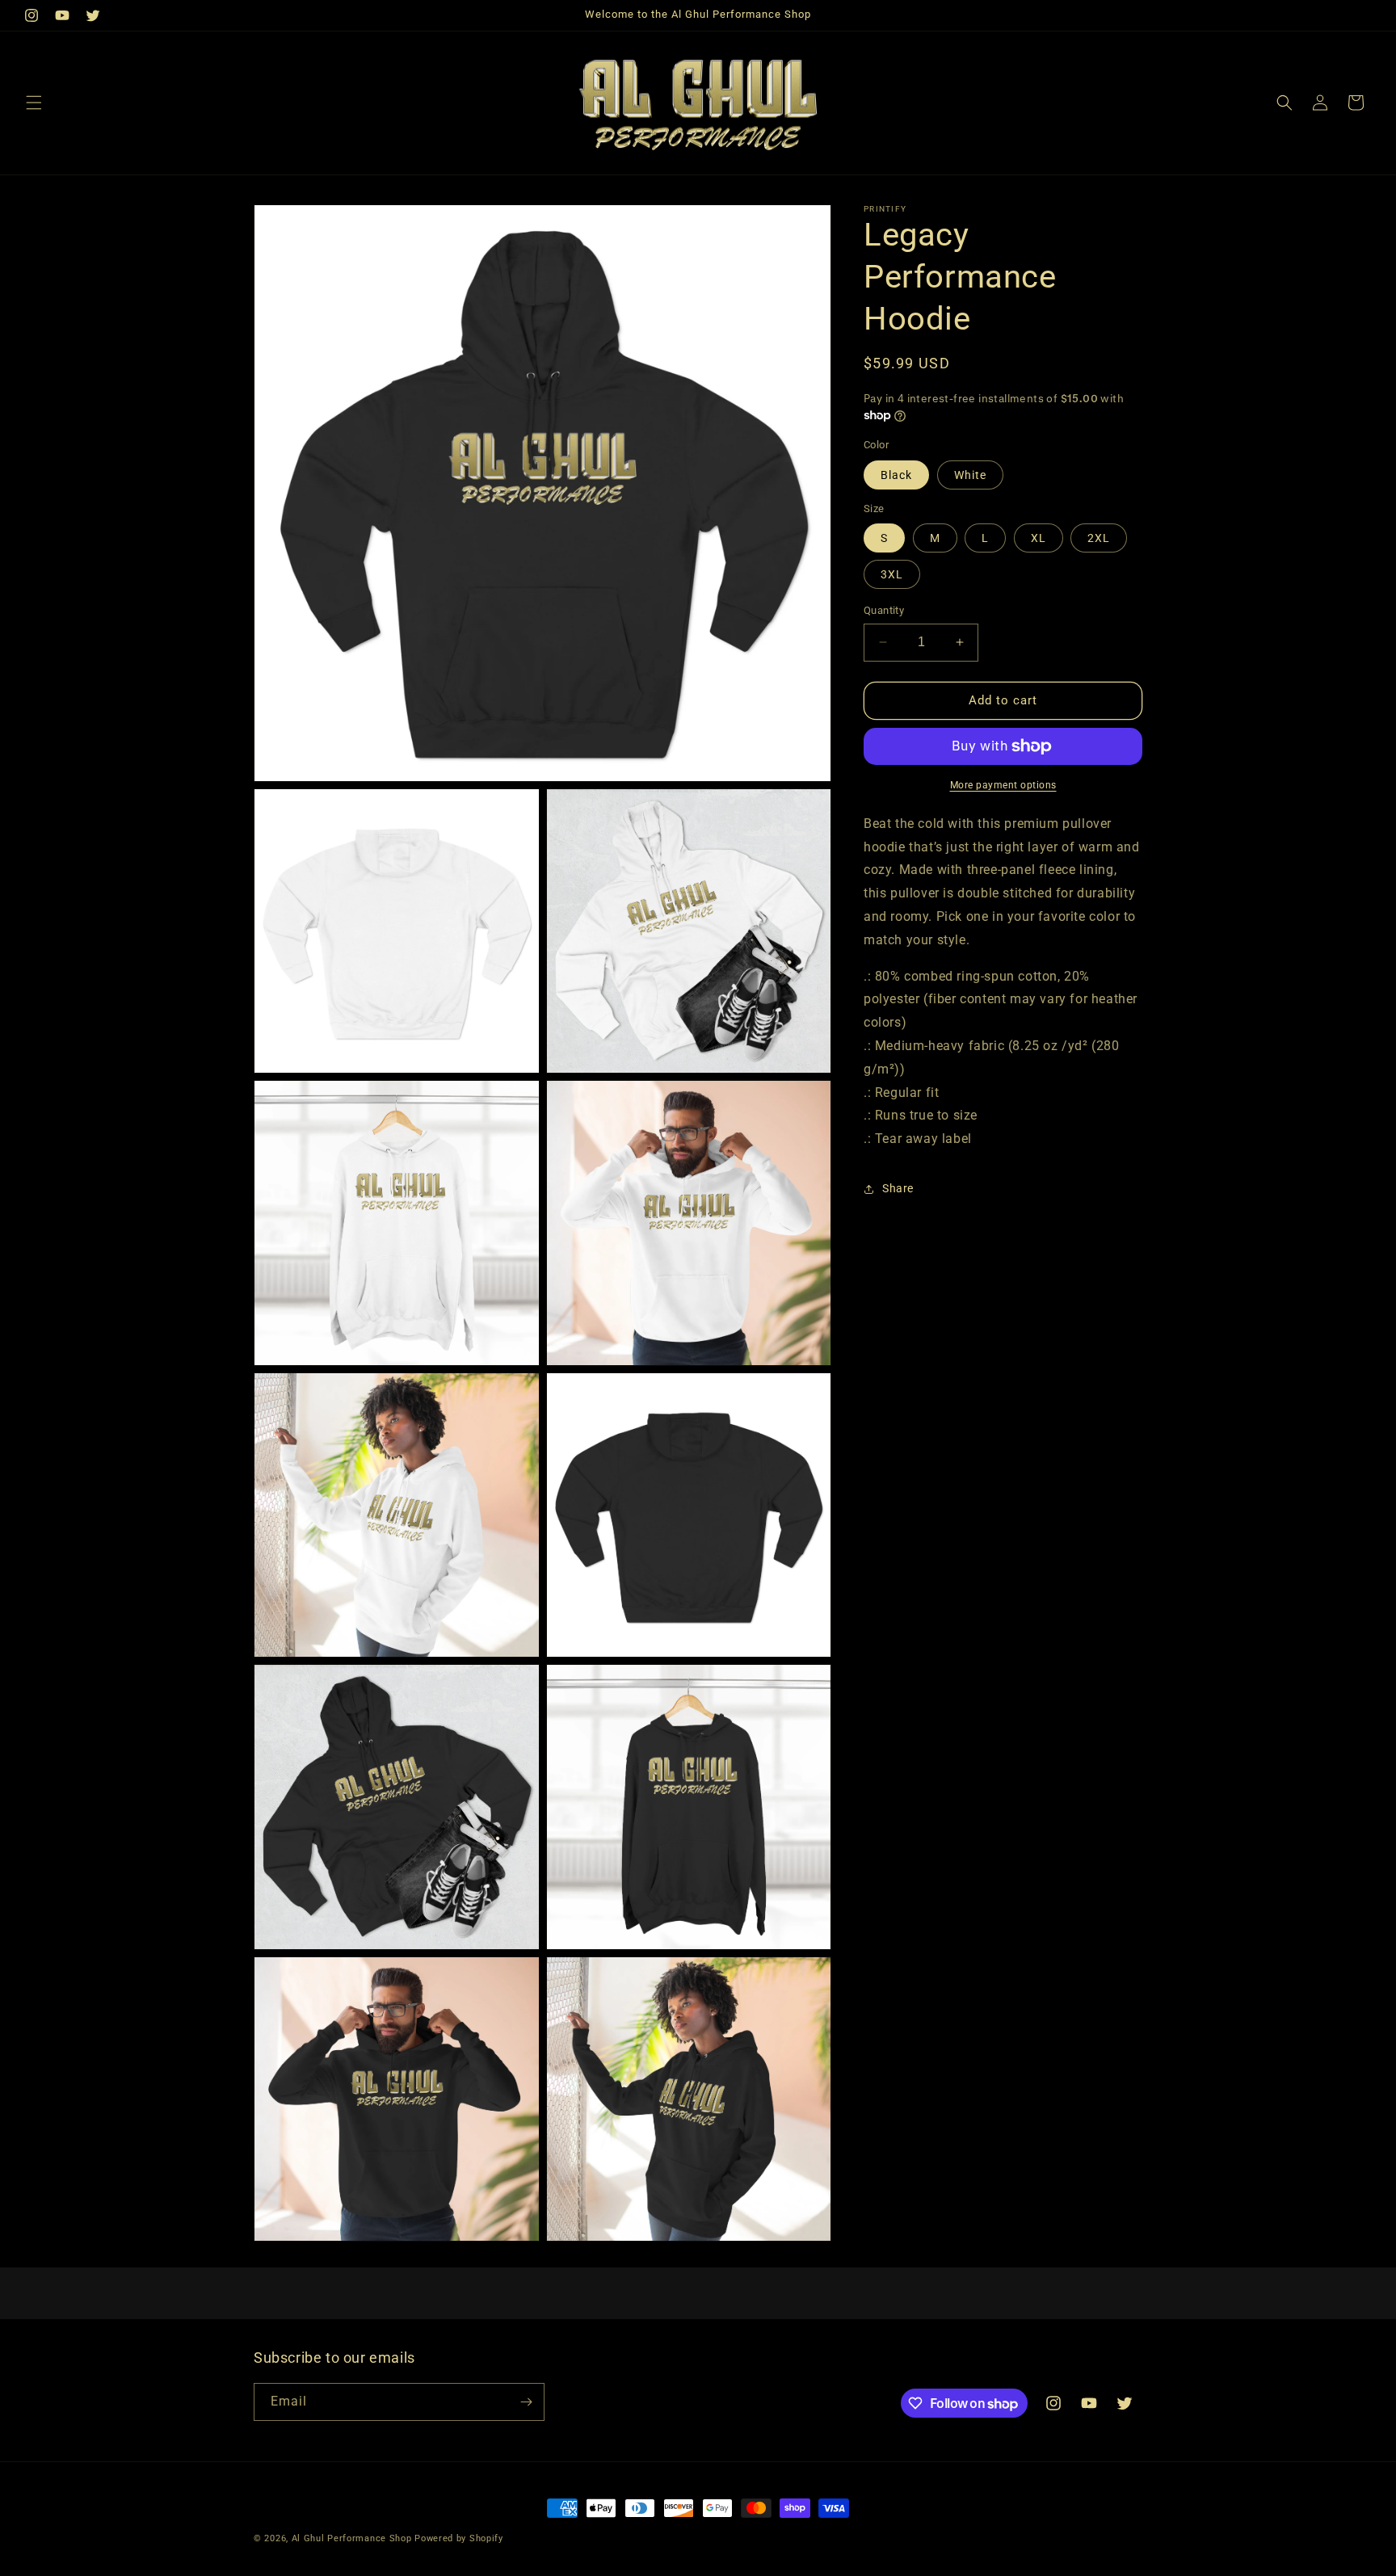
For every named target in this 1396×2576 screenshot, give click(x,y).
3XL (892, 574)
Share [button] (898, 1188)
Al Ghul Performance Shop (352, 2538)
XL (1039, 538)
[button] (34, 103)
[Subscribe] (526, 2402)
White (970, 475)
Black (896, 475)
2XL (1099, 538)
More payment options (1003, 785)
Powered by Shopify (459, 2538)
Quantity (884, 610)
